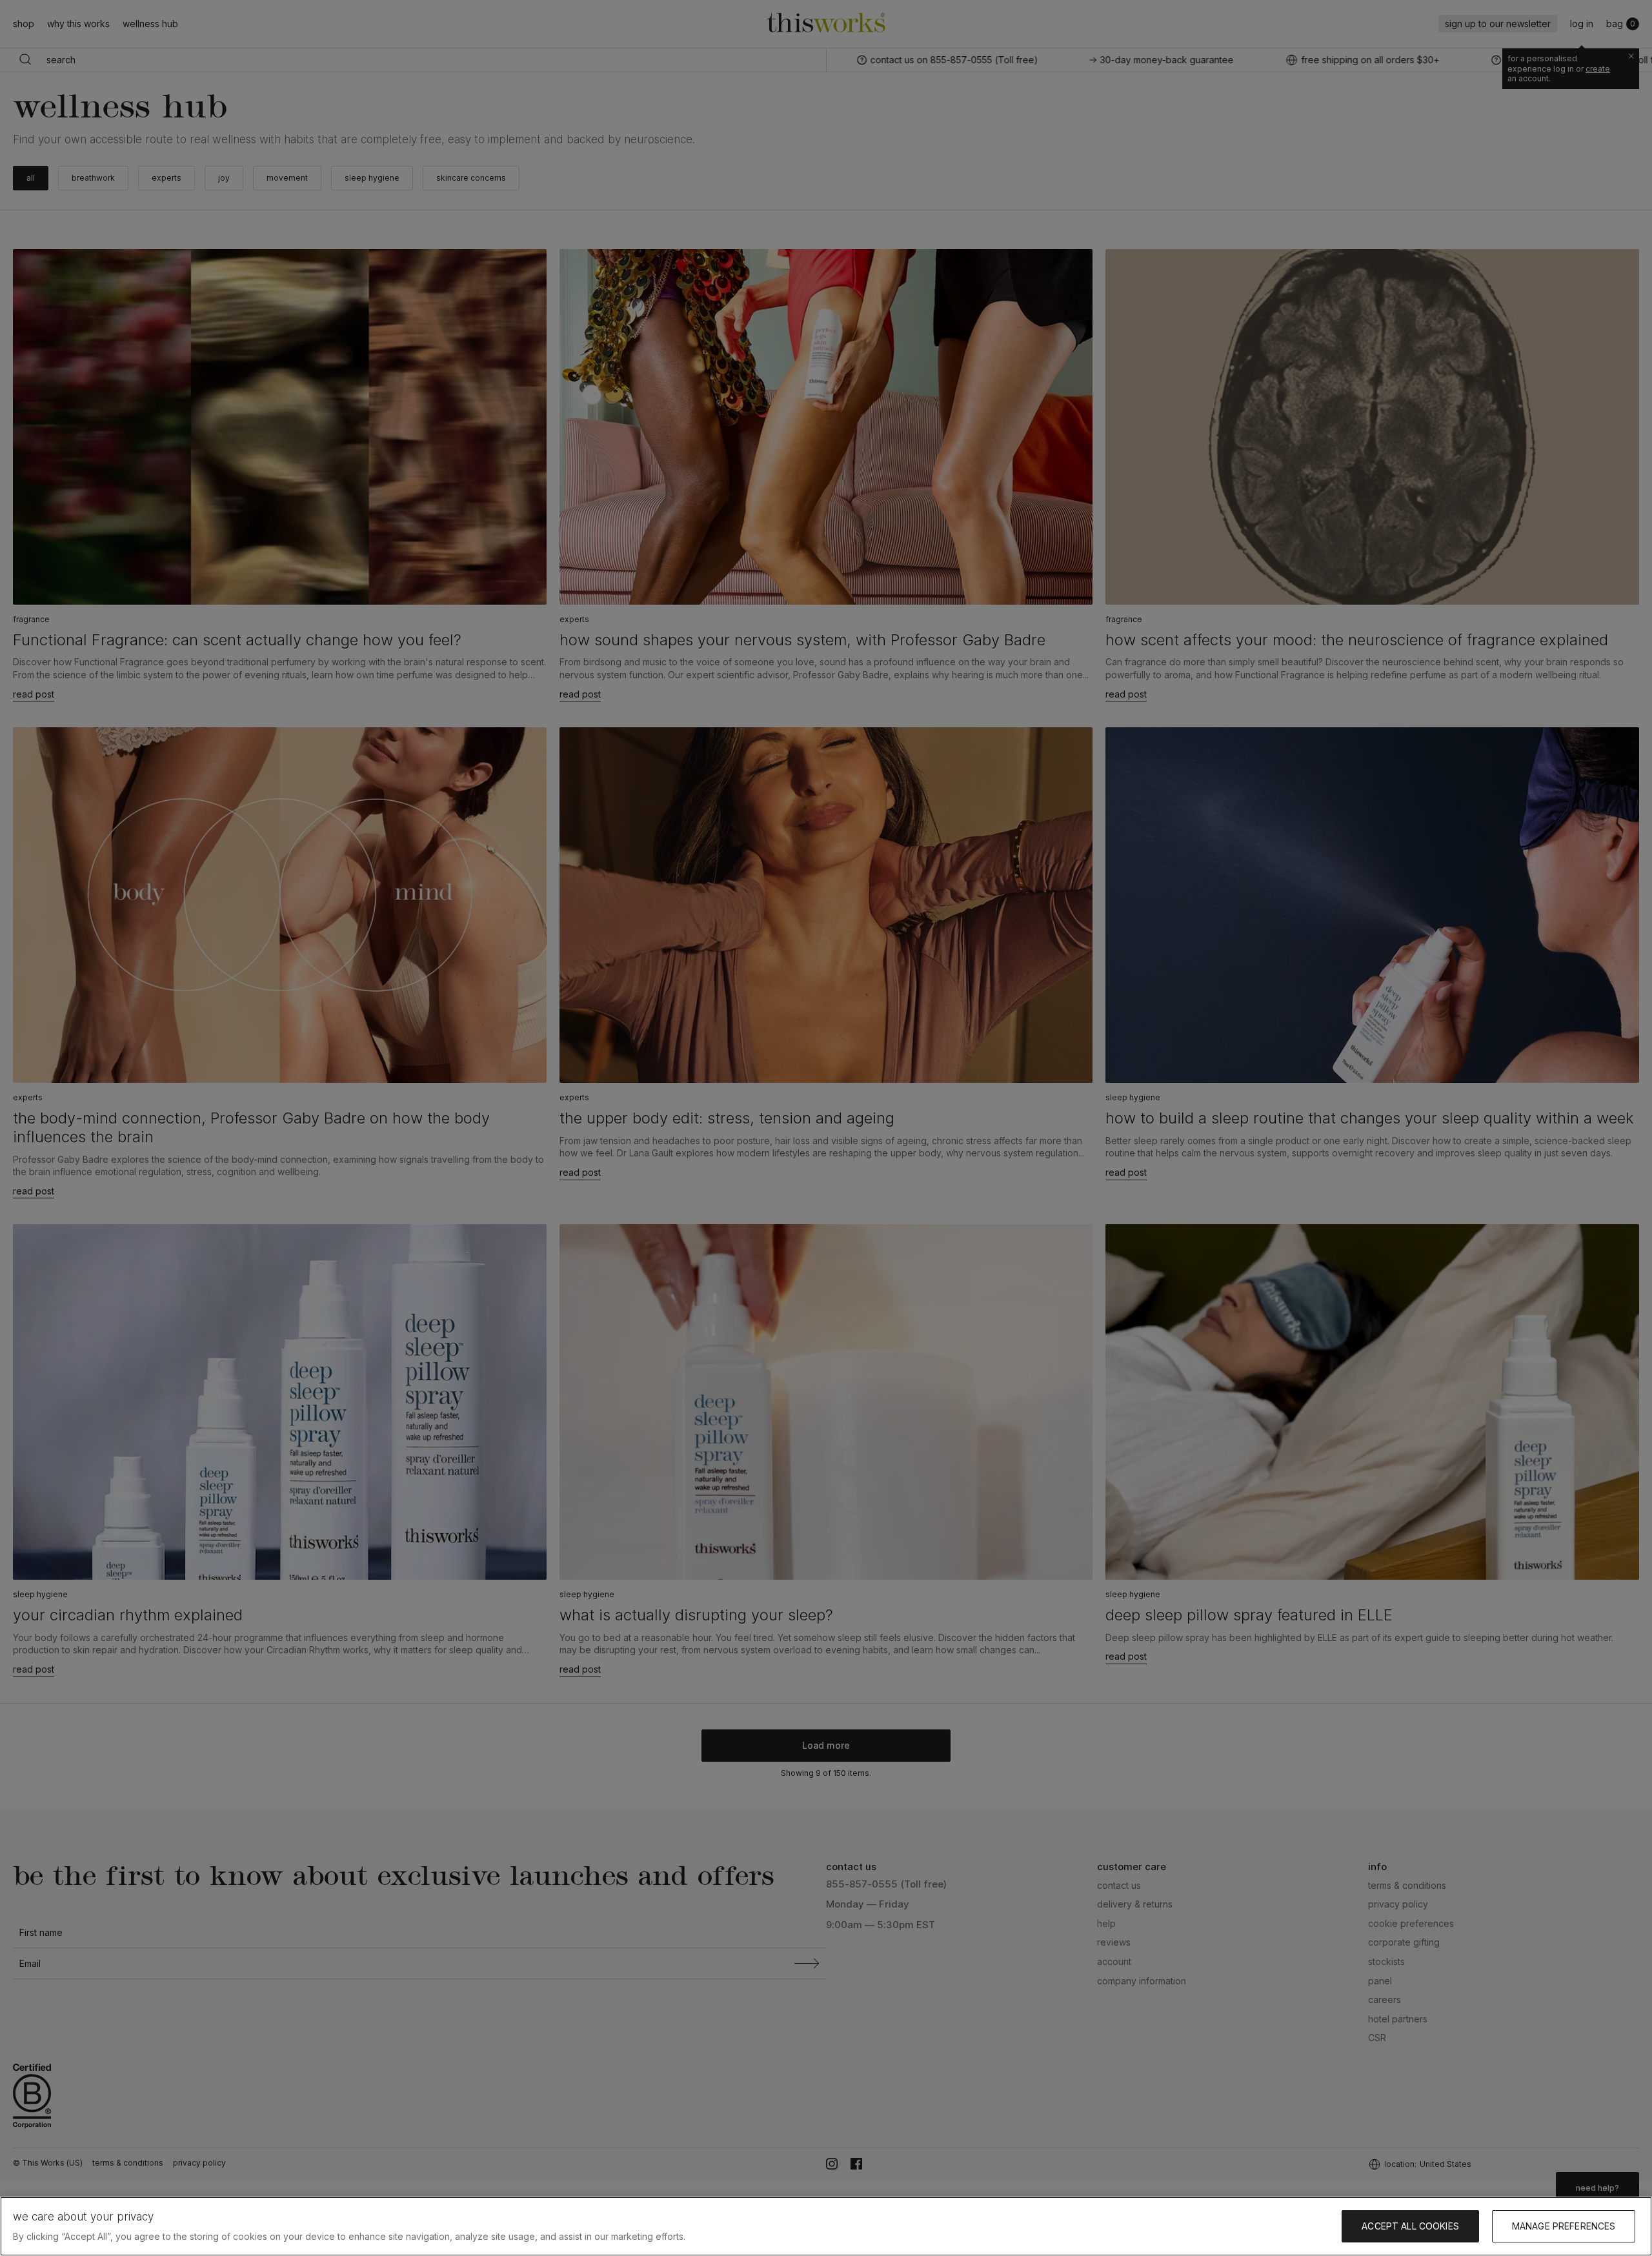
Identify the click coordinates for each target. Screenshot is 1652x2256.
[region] (826, 2226)
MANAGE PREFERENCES (1564, 2226)
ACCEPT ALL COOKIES (1410, 2226)
